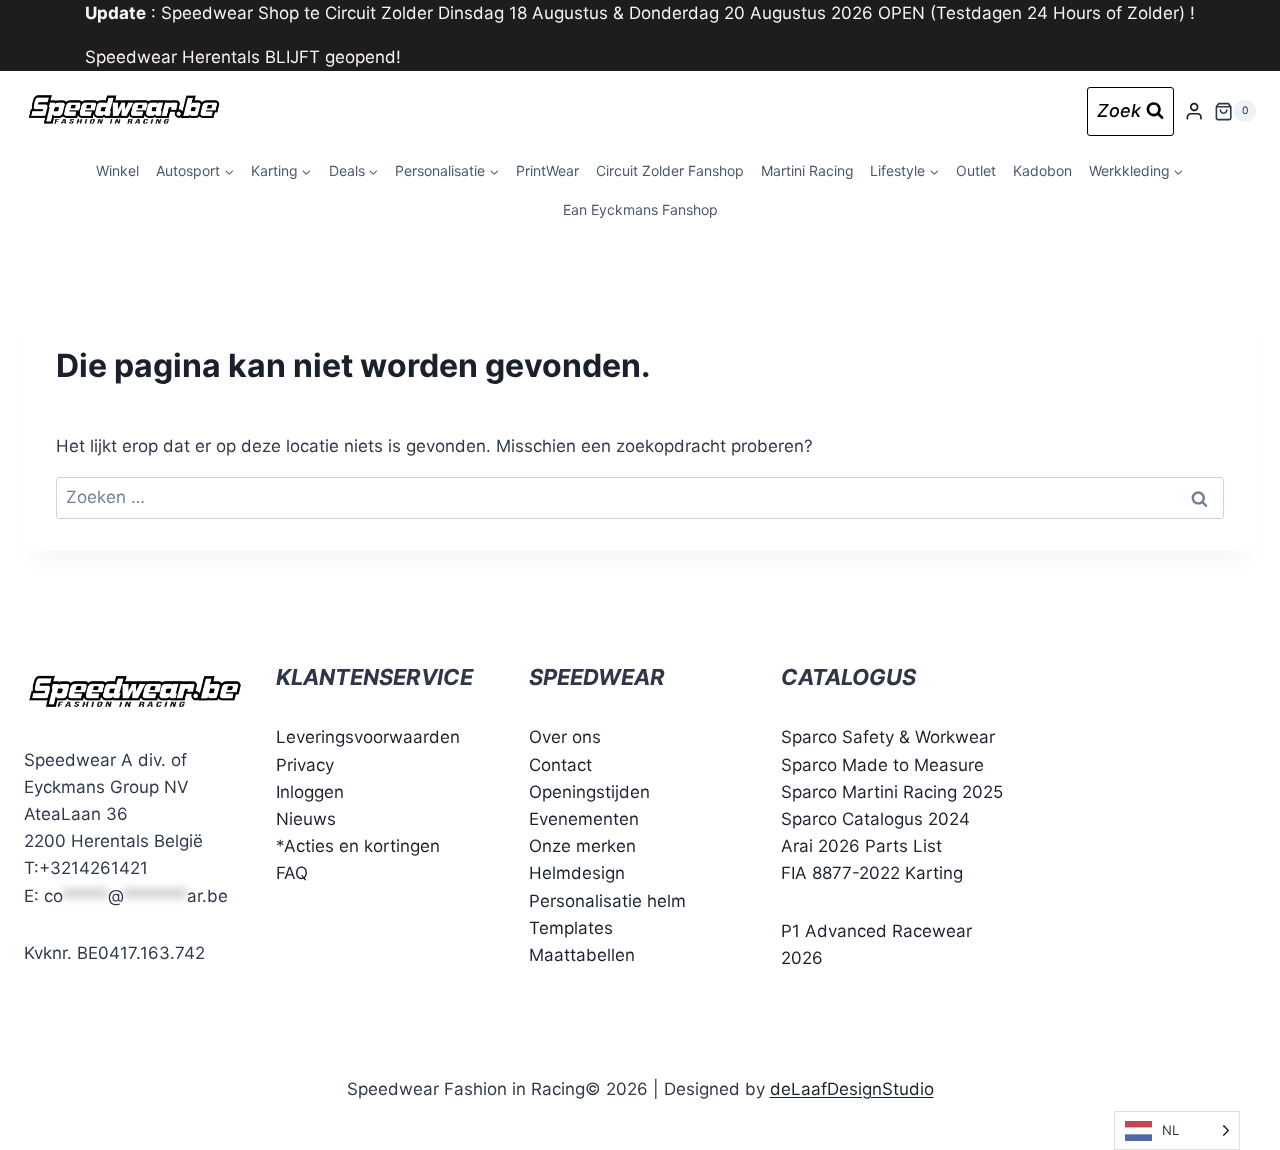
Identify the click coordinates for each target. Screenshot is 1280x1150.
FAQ (292, 873)
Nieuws (306, 819)
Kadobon (1042, 170)
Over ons (565, 737)
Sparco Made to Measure (882, 765)
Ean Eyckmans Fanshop (640, 209)
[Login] (1194, 111)
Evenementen (584, 819)
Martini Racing (807, 170)
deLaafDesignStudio (852, 1089)
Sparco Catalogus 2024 (875, 819)
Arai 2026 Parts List (861, 846)
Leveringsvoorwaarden (368, 737)
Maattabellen (582, 955)
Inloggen (310, 792)
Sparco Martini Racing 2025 (892, 792)
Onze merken (582, 846)
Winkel (117, 170)
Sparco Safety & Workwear (888, 737)
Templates (571, 928)
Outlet (976, 170)
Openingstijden (589, 792)
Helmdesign (577, 873)
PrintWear (547, 170)
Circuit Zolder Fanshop (670, 170)
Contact (560, 765)
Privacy (305, 765)
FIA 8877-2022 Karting (872, 873)
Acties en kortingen (362, 846)
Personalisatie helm (607, 901)
